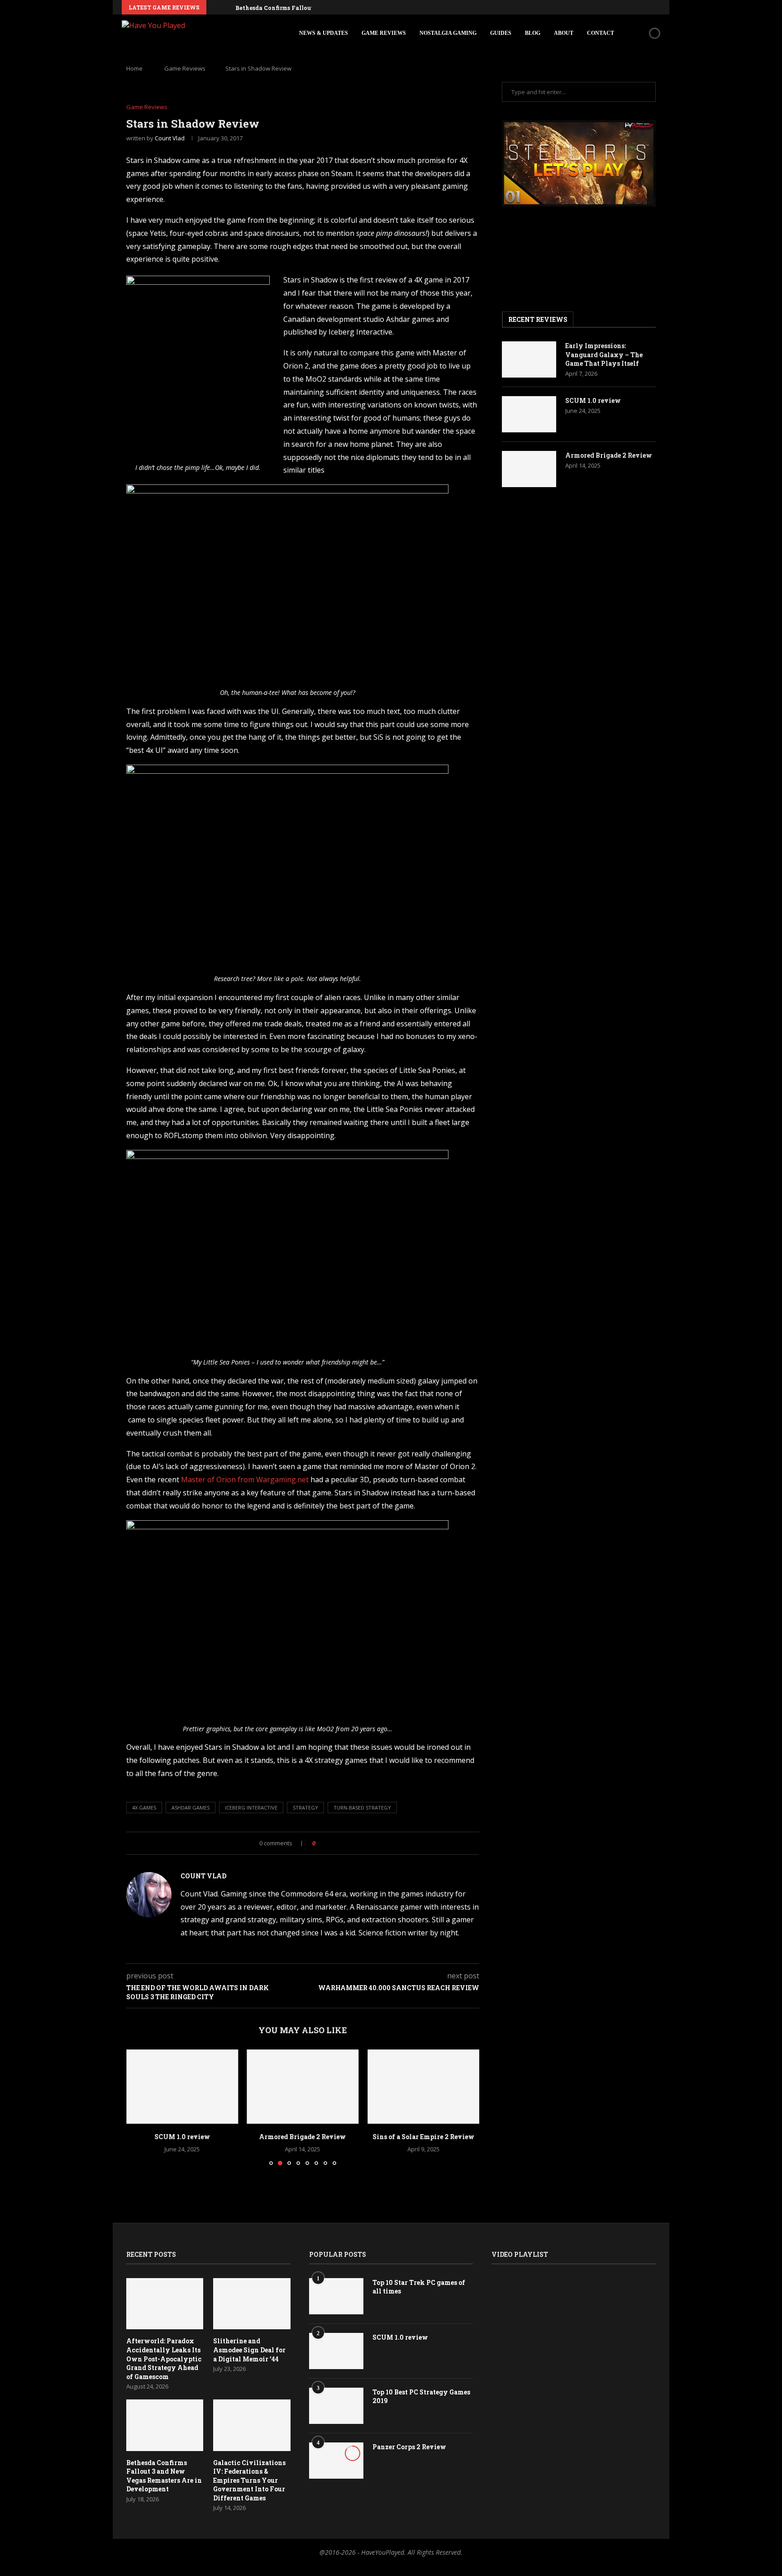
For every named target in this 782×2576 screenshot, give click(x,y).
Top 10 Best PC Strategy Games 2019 (421, 2396)
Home (134, 68)
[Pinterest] (616, 7)
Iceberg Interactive (251, 1808)
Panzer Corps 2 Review (409, 2447)
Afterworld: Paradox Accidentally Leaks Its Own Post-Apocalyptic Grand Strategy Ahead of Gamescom (164, 2358)
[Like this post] (320, 1843)
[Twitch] (648, 7)
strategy (305, 1808)
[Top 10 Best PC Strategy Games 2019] (336, 2406)
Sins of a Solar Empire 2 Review (423, 2137)
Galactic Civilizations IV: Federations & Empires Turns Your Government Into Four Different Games (249, 2480)
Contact (601, 33)
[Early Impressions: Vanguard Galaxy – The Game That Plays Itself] (529, 359)
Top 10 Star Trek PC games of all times (419, 2287)
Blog (533, 33)
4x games (144, 1808)
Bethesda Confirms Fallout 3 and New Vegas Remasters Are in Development (164, 2476)
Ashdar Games (191, 1808)
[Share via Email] (350, 1843)
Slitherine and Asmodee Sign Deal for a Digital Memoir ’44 (249, 2350)
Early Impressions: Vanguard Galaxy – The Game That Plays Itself (604, 354)
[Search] (639, 33)
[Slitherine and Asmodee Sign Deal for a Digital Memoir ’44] (252, 2304)
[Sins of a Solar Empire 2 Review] (423, 2087)
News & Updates (324, 33)
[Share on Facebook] (331, 1843)
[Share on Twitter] (341, 1843)
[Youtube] (627, 7)
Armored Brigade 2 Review (303, 2137)
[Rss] (658, 7)
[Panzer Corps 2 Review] (336, 2461)
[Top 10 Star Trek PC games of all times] (336, 2296)
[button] (215, 7)
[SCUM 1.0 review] (182, 2087)
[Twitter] (606, 7)
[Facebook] (596, 7)
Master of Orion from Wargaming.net (245, 1480)
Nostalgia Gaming (448, 33)
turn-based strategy (362, 1808)
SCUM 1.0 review (182, 2137)
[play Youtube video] (579, 163)
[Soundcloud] (637, 7)
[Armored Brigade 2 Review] (303, 2087)
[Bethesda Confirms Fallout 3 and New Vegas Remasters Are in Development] (165, 2425)
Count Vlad (170, 138)
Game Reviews (384, 33)
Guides (501, 33)
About (564, 33)
